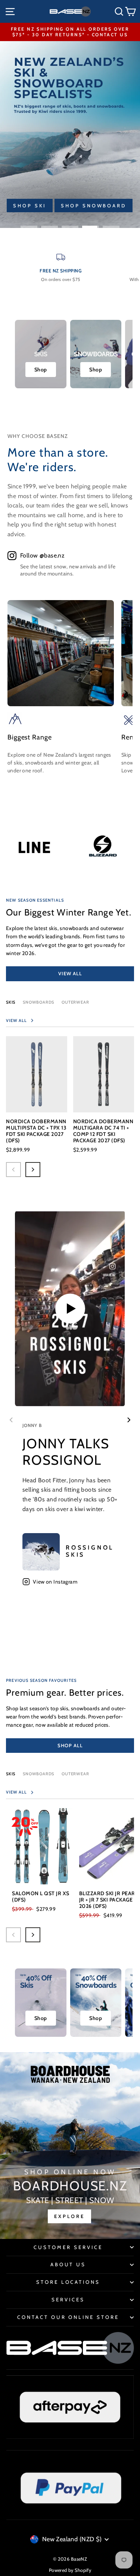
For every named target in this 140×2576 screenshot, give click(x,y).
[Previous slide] (11, 1420)
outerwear (75, 1002)
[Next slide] (129, 1420)
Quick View (36, 1098)
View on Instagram (55, 1582)
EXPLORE (69, 2216)
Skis (11, 1002)
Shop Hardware (42, 189)
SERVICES (68, 2299)
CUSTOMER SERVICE (68, 2247)
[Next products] (33, 1170)
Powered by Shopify (70, 2570)
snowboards (38, 1774)
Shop (41, 370)
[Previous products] (13, 1170)
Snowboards (38, 1002)
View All (70, 973)
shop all (70, 1745)
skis (11, 1774)
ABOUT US (68, 2264)
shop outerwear (45, 206)
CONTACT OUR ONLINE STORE (68, 2317)
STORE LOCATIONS (68, 2282)
